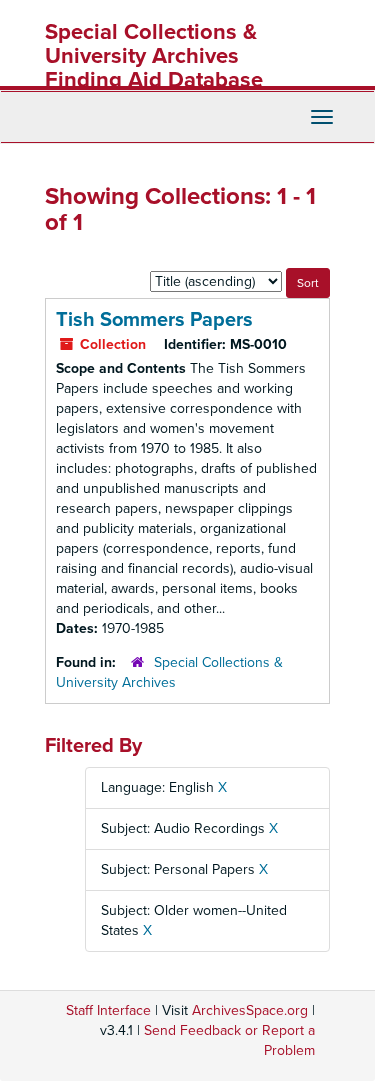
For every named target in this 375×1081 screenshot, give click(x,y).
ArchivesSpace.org (250, 1010)
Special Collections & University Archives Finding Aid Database (154, 56)
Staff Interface (108, 1010)
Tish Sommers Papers (154, 320)
